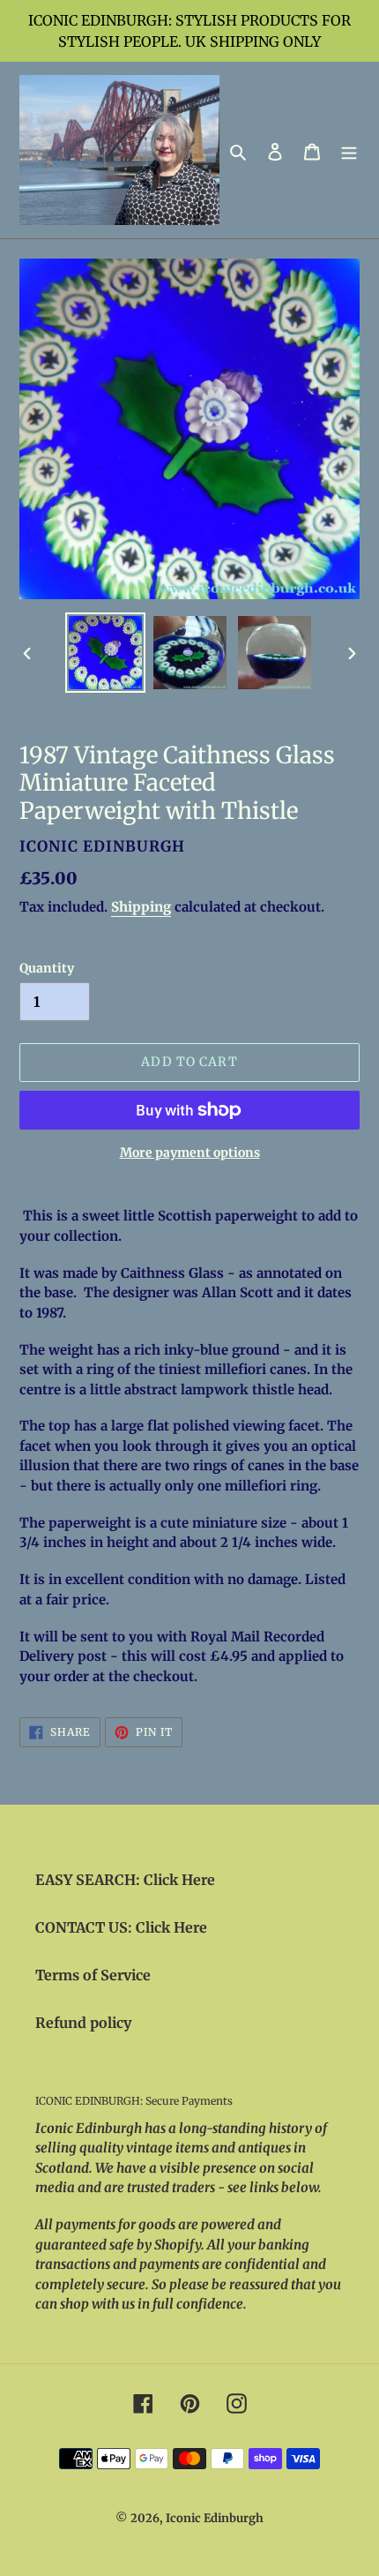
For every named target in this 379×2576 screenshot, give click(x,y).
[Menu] (349, 150)
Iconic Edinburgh (215, 2518)
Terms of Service (93, 1975)
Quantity (47, 968)
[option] (106, 653)
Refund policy (83, 2023)
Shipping (141, 907)
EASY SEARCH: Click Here (125, 1880)
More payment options (190, 1153)
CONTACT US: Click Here (121, 1927)
